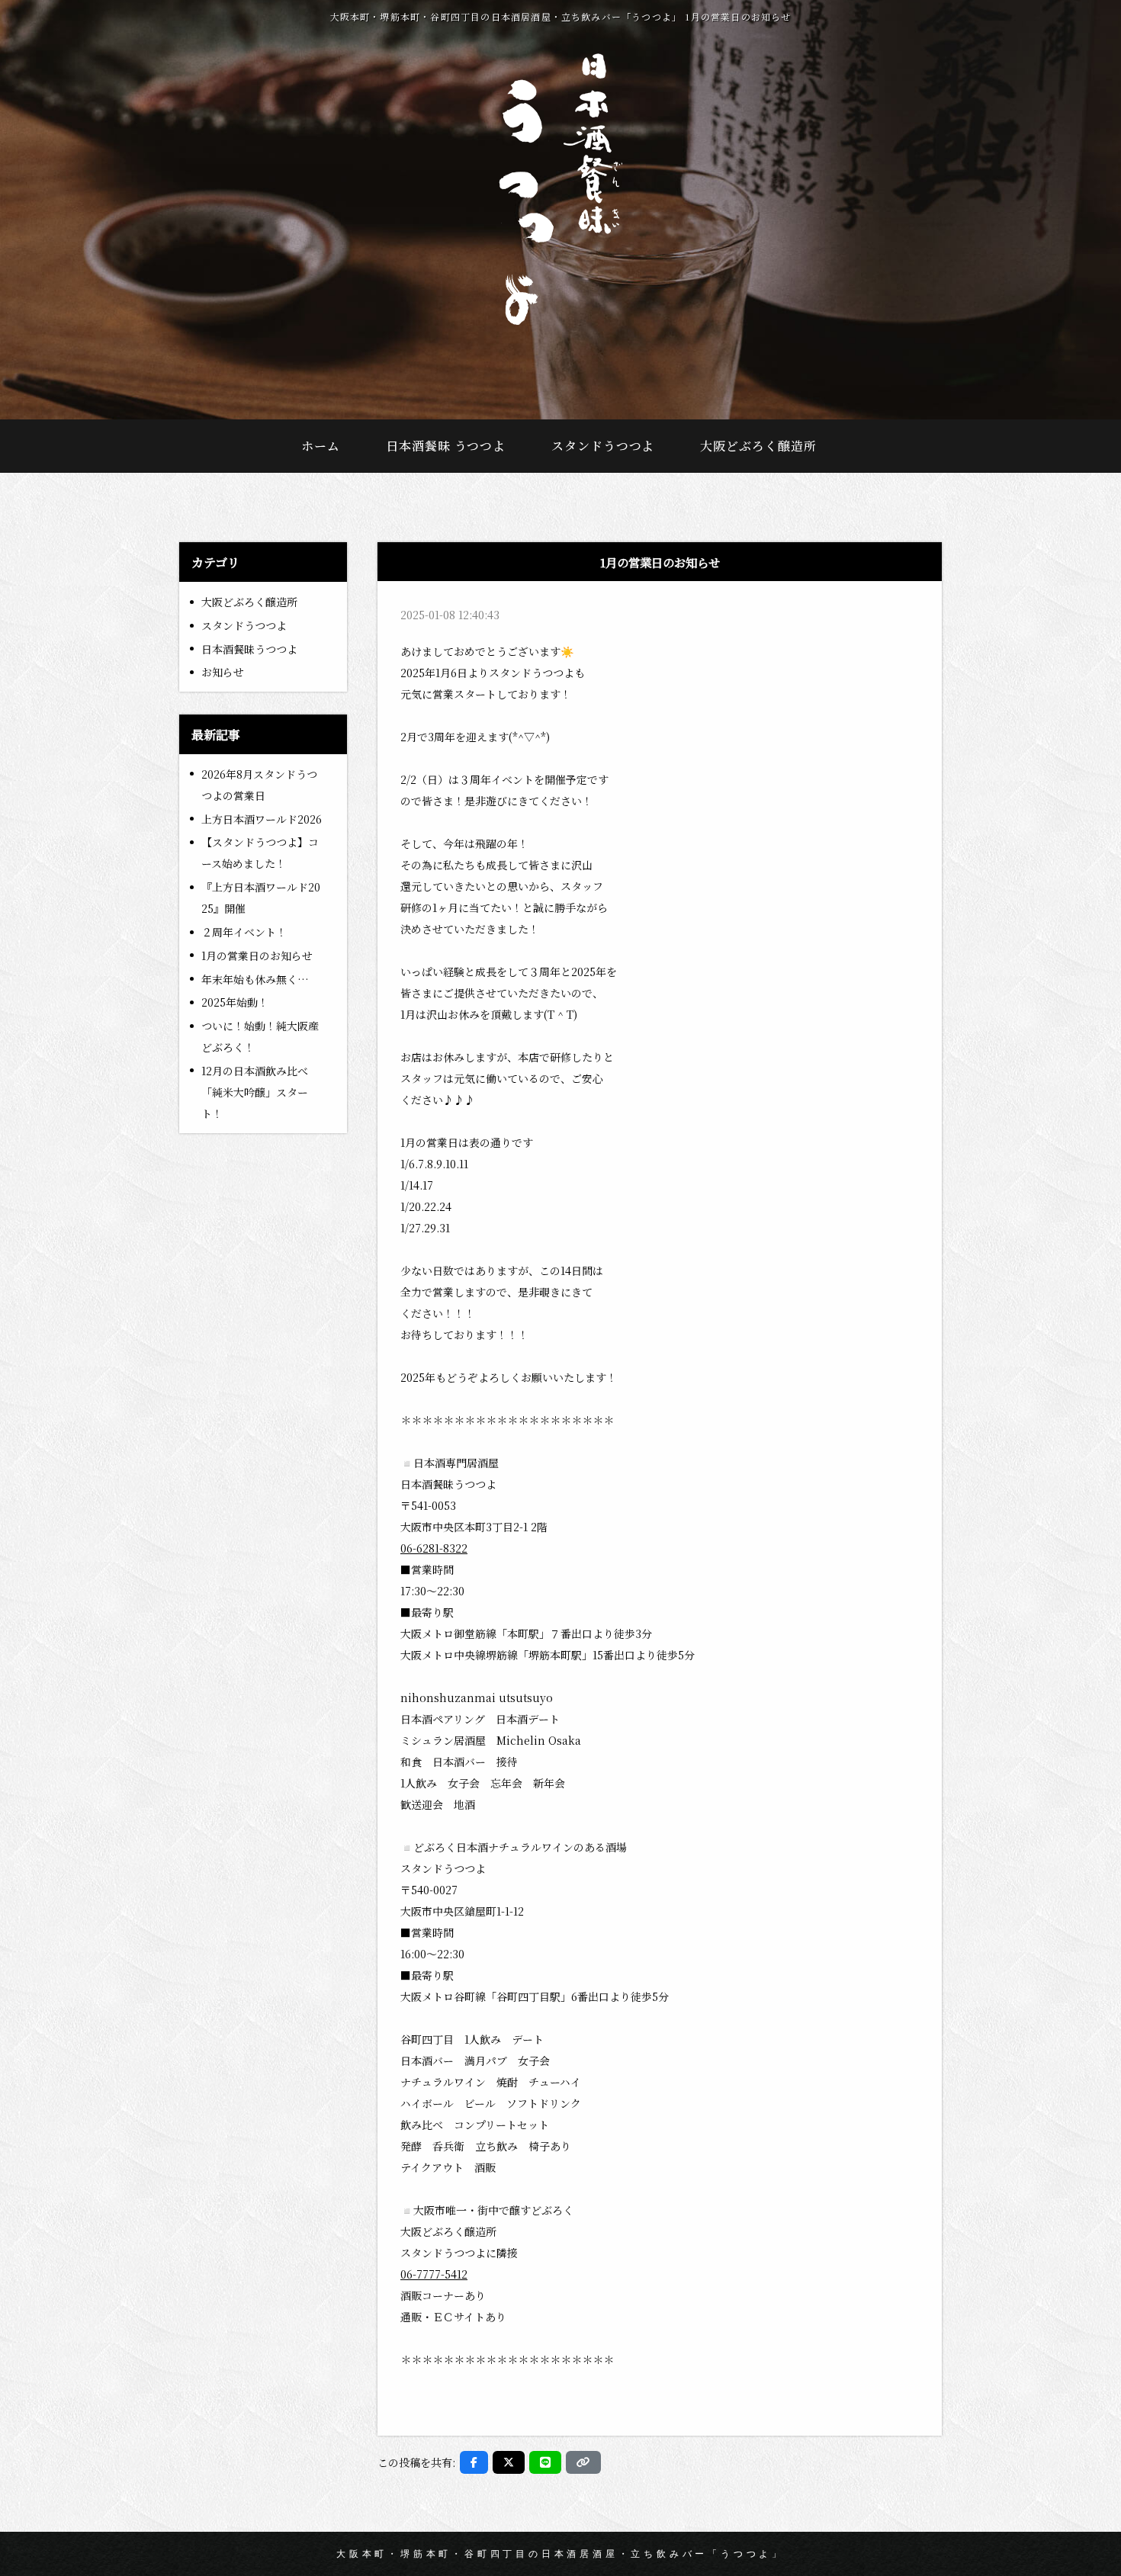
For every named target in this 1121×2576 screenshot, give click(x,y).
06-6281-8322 (434, 1548)
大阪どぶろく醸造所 (249, 602)
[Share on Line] (545, 2462)
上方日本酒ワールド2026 (262, 819)
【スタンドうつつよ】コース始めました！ (260, 853)
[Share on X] (509, 2462)
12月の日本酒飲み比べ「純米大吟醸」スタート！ (255, 1092)
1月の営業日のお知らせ (257, 956)
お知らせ (223, 672)
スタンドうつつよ (244, 625)
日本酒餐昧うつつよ (249, 649)
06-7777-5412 (434, 2274)
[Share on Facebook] (474, 2462)
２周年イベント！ (244, 932)
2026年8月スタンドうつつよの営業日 (259, 785)
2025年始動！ (235, 1002)
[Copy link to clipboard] (583, 2462)
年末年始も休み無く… (255, 979)
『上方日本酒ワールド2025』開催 (261, 898)
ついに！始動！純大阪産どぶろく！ (260, 1036)
